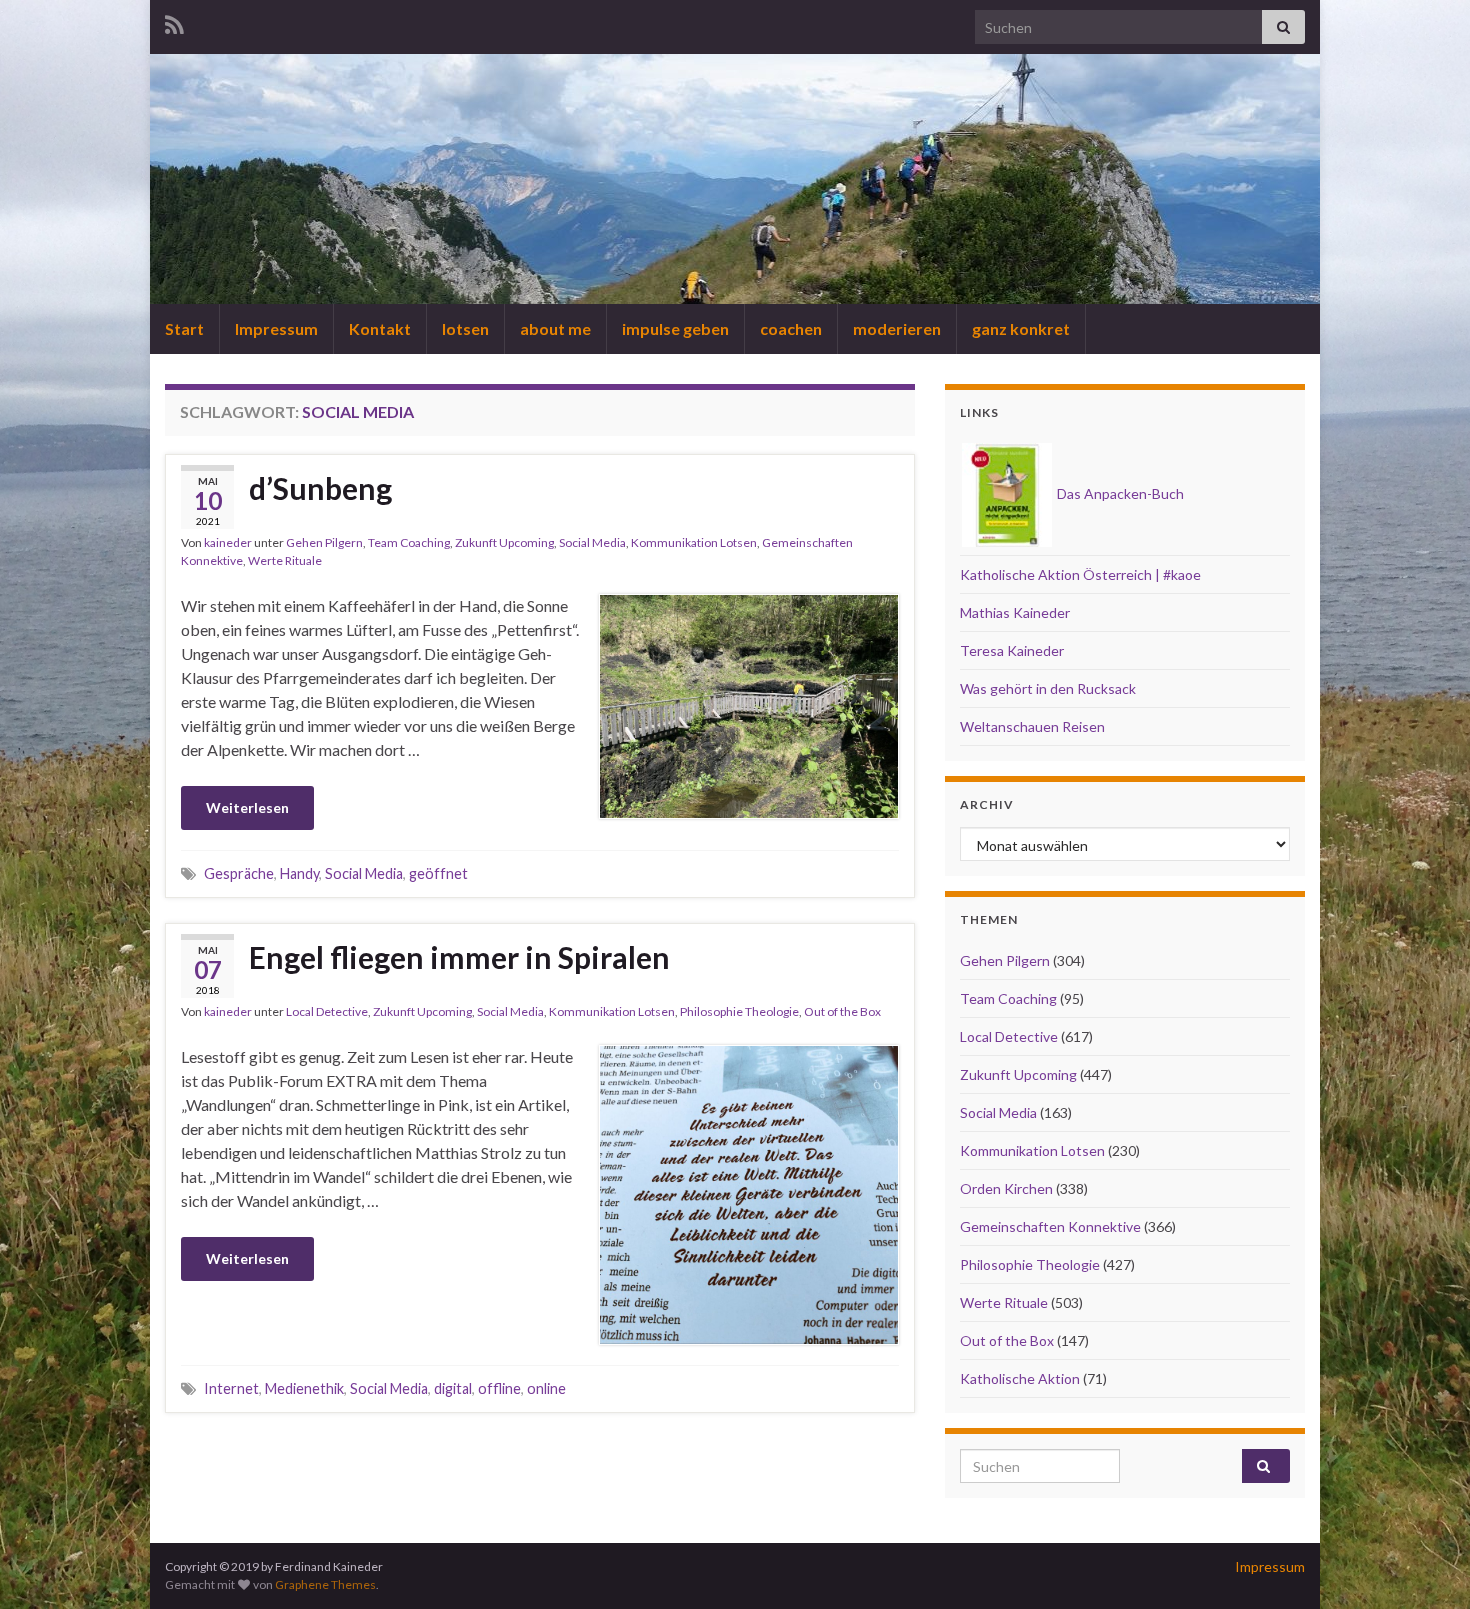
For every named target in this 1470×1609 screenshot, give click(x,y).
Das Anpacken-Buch (1119, 493)
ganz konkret (1021, 328)
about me (555, 328)
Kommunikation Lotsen (694, 542)
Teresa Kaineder (1012, 650)
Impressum (276, 328)
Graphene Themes (325, 1584)
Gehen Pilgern (324, 542)
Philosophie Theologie (739, 1011)
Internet (231, 1388)
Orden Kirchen (1006, 1188)
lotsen (465, 328)
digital (453, 1388)
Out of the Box (842, 1011)
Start (184, 328)
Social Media (592, 542)
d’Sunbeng (320, 488)
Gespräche (239, 873)
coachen (791, 328)
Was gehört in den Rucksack (1048, 688)
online (546, 1388)
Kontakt (380, 328)
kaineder (228, 542)
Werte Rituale (285, 560)
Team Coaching (409, 542)
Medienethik (304, 1388)
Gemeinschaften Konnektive (1050, 1226)
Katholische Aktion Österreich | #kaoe (1080, 574)
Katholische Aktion (1020, 1378)
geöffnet (438, 873)
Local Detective (327, 1011)
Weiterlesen (247, 807)
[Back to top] (1425, 1564)
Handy (299, 873)
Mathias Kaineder (1015, 612)
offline (499, 1388)
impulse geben (675, 328)
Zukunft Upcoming (504, 542)
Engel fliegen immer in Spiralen (459, 957)
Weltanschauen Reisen (1032, 726)
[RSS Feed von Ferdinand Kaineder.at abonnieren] (174, 21)
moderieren (897, 328)
